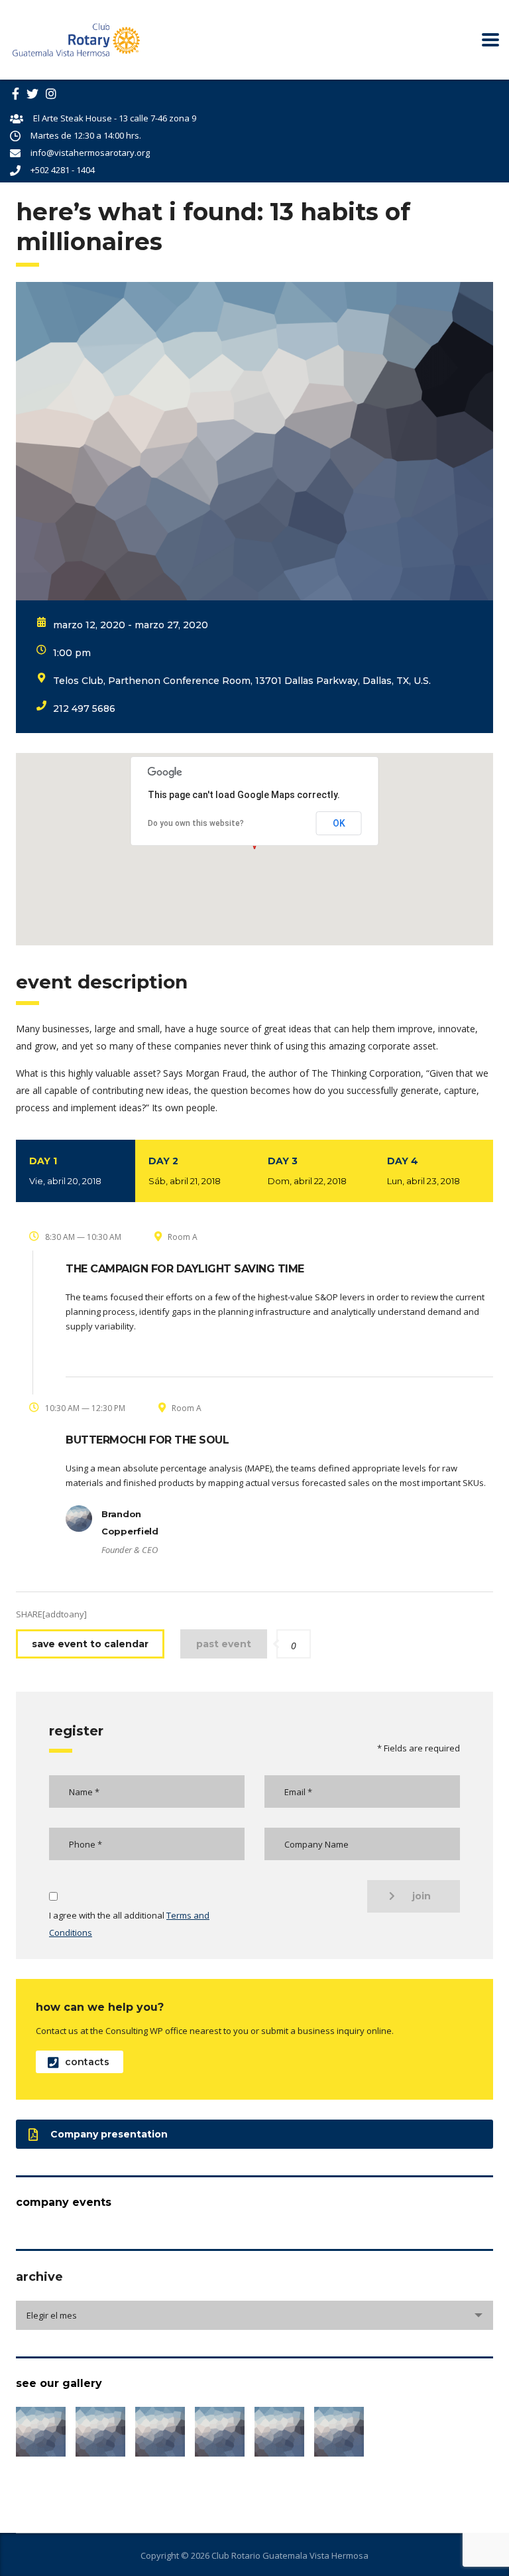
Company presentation (109, 2134)
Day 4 (424, 1171)
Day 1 (65, 1171)
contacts (87, 2062)
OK (339, 823)
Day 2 (185, 1171)
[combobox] (254, 2315)
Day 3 (307, 1171)
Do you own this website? (196, 823)
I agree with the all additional (129, 1924)
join (422, 1896)
